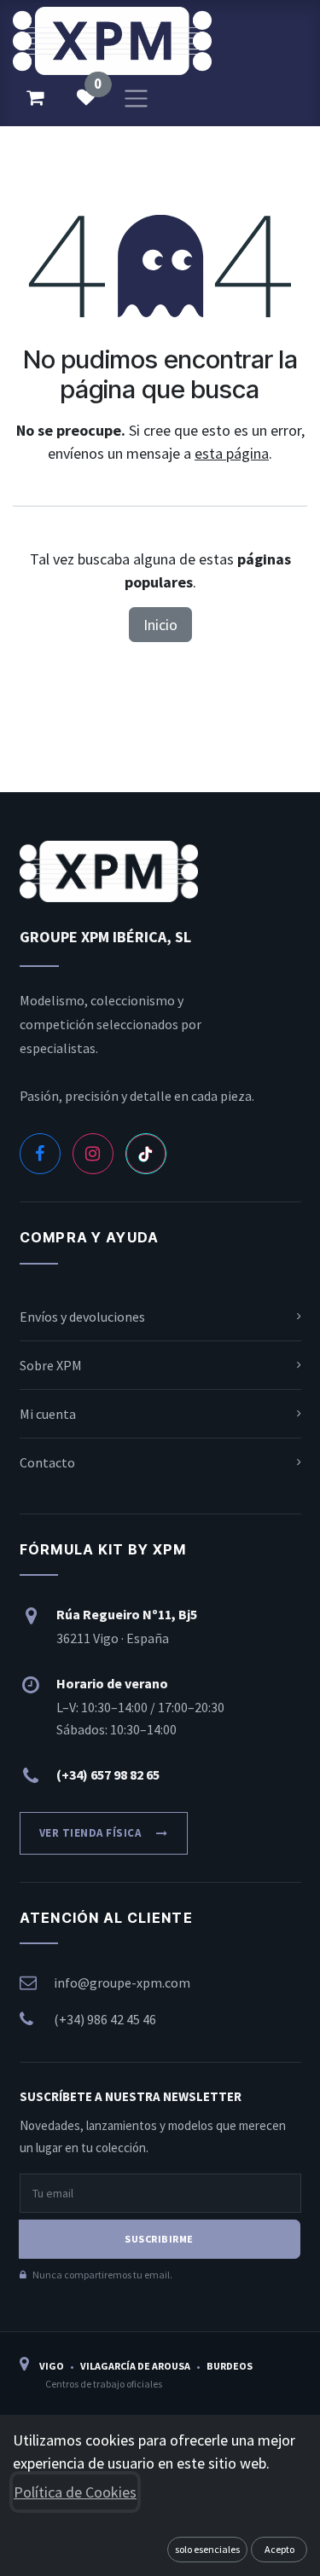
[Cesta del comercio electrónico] (35, 97)
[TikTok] (146, 1154)
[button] (207, 2550)
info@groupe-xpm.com (122, 1983)
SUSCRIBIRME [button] (159, 2239)
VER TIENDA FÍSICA (90, 1833)
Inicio (160, 625)
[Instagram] (93, 1154)
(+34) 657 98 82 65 (108, 1774)
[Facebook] (40, 1154)
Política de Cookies (75, 2492)
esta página (232, 453)
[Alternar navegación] (136, 97)
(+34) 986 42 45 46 (105, 2019)
